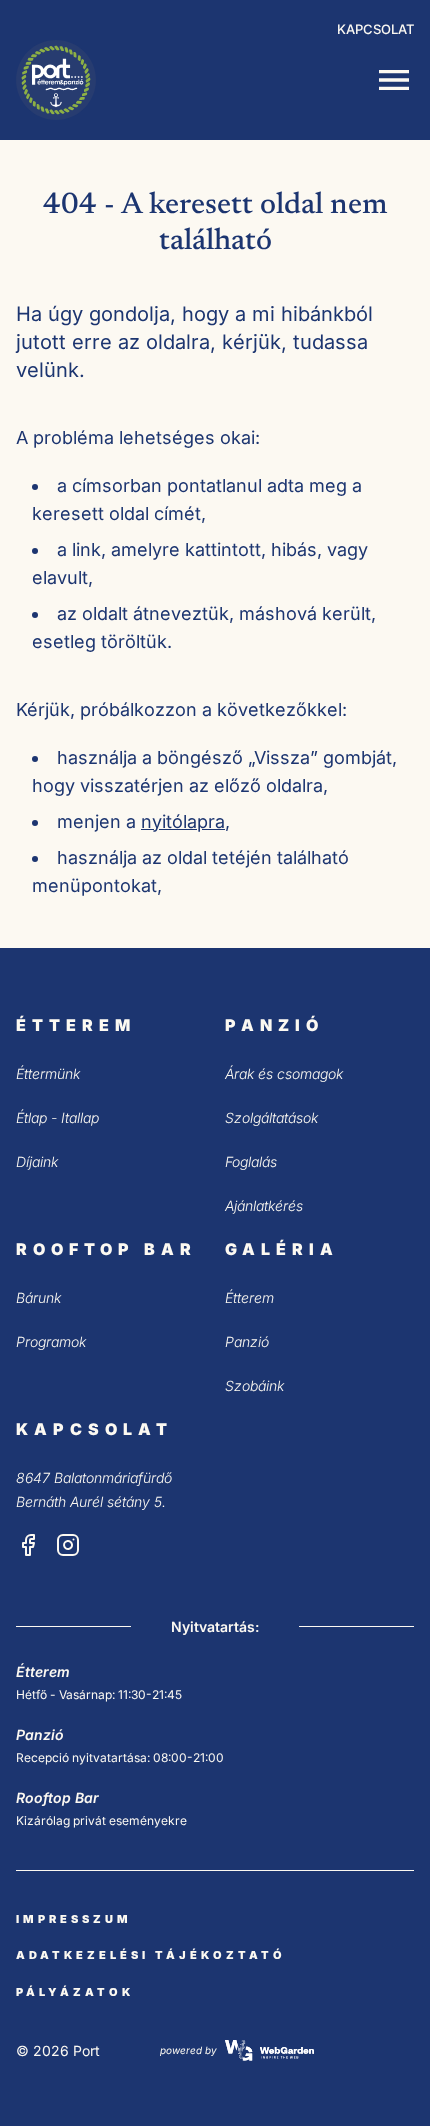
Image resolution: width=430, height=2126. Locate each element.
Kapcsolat (375, 29)
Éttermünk (48, 1073)
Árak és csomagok (284, 1073)
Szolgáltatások (271, 1117)
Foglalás (251, 1161)
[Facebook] (28, 1545)
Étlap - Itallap (57, 1117)
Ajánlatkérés (264, 1205)
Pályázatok (75, 1992)
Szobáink (254, 1385)
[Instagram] (68, 1545)
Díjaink (37, 1161)
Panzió (247, 1341)
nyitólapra (183, 821)
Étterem (249, 1297)
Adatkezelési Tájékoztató (151, 1955)
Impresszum (74, 1919)
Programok (51, 1341)
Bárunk (38, 1297)
